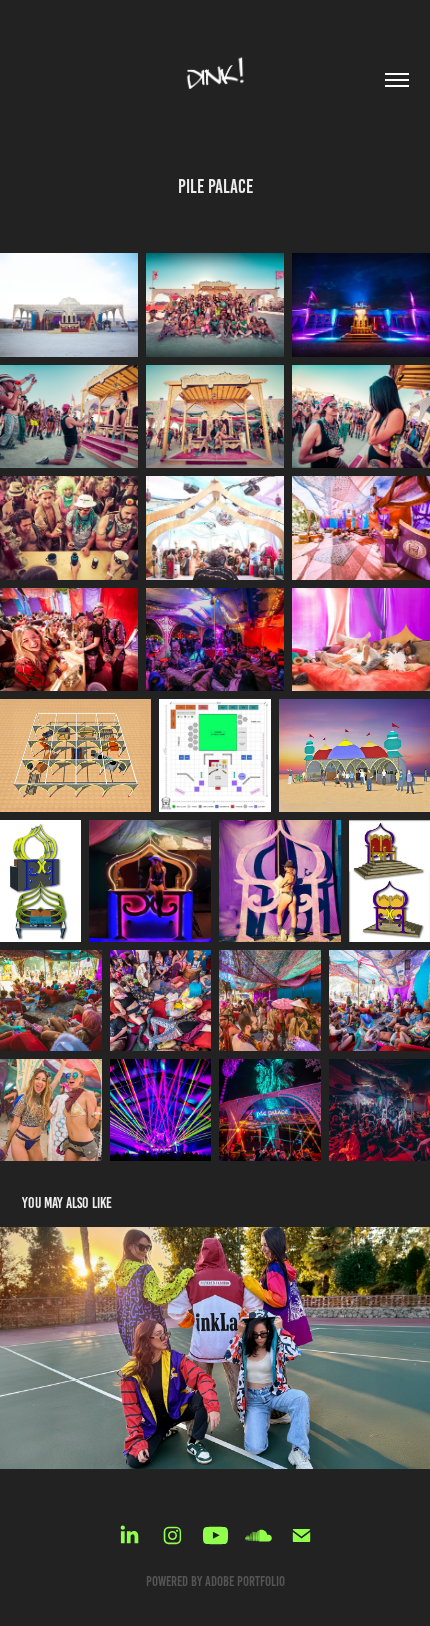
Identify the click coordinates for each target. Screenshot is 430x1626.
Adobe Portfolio (245, 1581)
